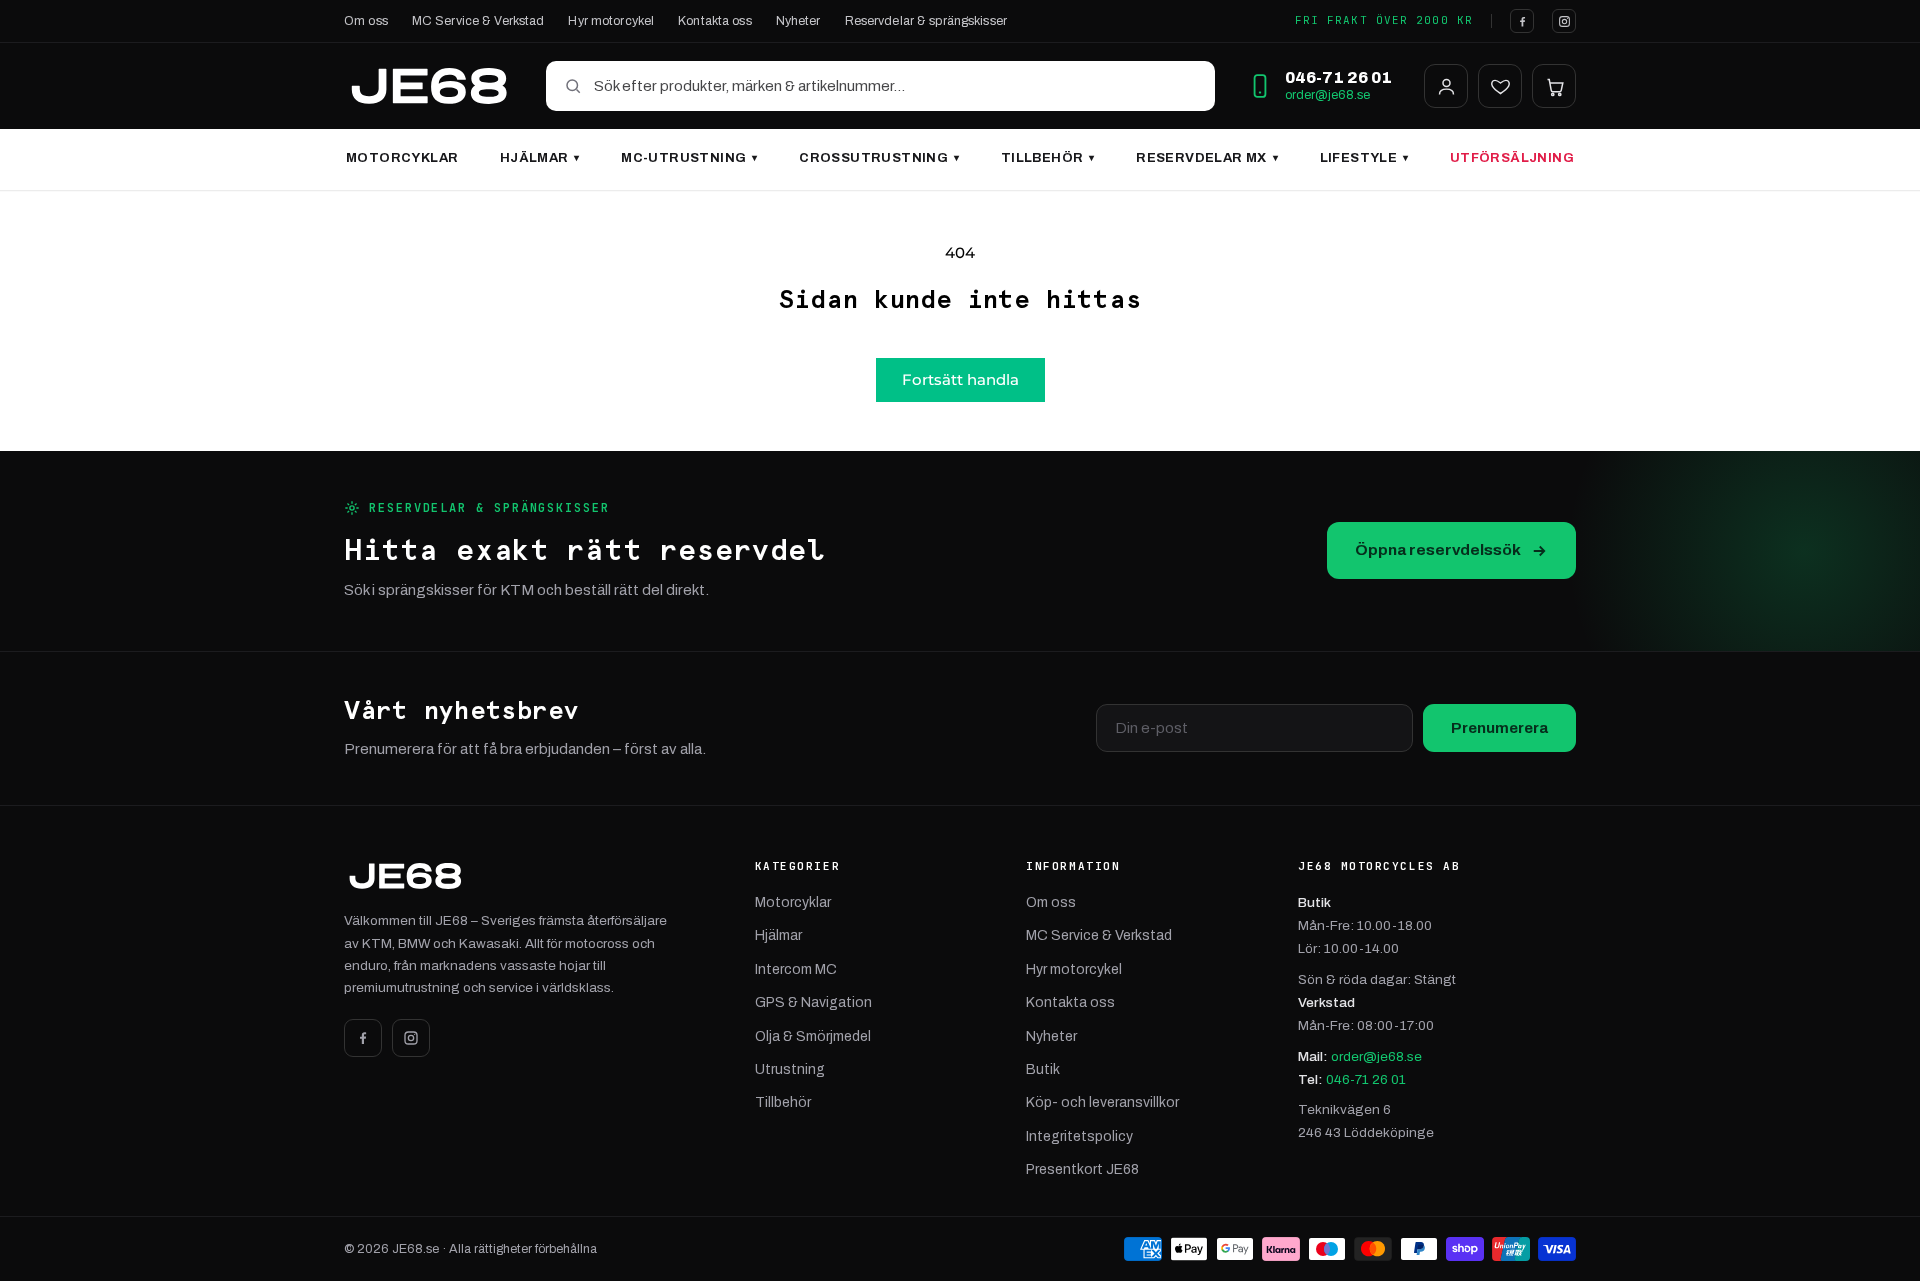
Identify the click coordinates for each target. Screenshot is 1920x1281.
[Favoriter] (1500, 86)
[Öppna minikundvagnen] (1554, 86)
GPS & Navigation (813, 1002)
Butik (1043, 1069)
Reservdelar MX (1207, 158)
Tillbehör (1048, 158)
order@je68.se (1327, 95)
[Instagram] (1564, 21)
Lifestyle (1364, 158)
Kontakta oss (715, 21)
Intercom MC (796, 969)
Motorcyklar (402, 158)
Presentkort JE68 (1082, 1169)
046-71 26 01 (1366, 1079)
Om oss (366, 21)
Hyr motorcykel (611, 21)
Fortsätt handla (960, 379)
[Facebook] (1522, 21)
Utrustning (790, 1069)
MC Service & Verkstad (478, 21)
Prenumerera (1499, 728)
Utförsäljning (1512, 158)
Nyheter (798, 21)
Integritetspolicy (1079, 1136)
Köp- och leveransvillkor (1102, 1102)
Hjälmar (540, 158)
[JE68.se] (429, 86)
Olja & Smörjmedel (813, 1036)
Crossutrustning (879, 158)
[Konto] (1446, 86)
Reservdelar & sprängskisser (926, 21)
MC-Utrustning (689, 158)
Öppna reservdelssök (1438, 549)
